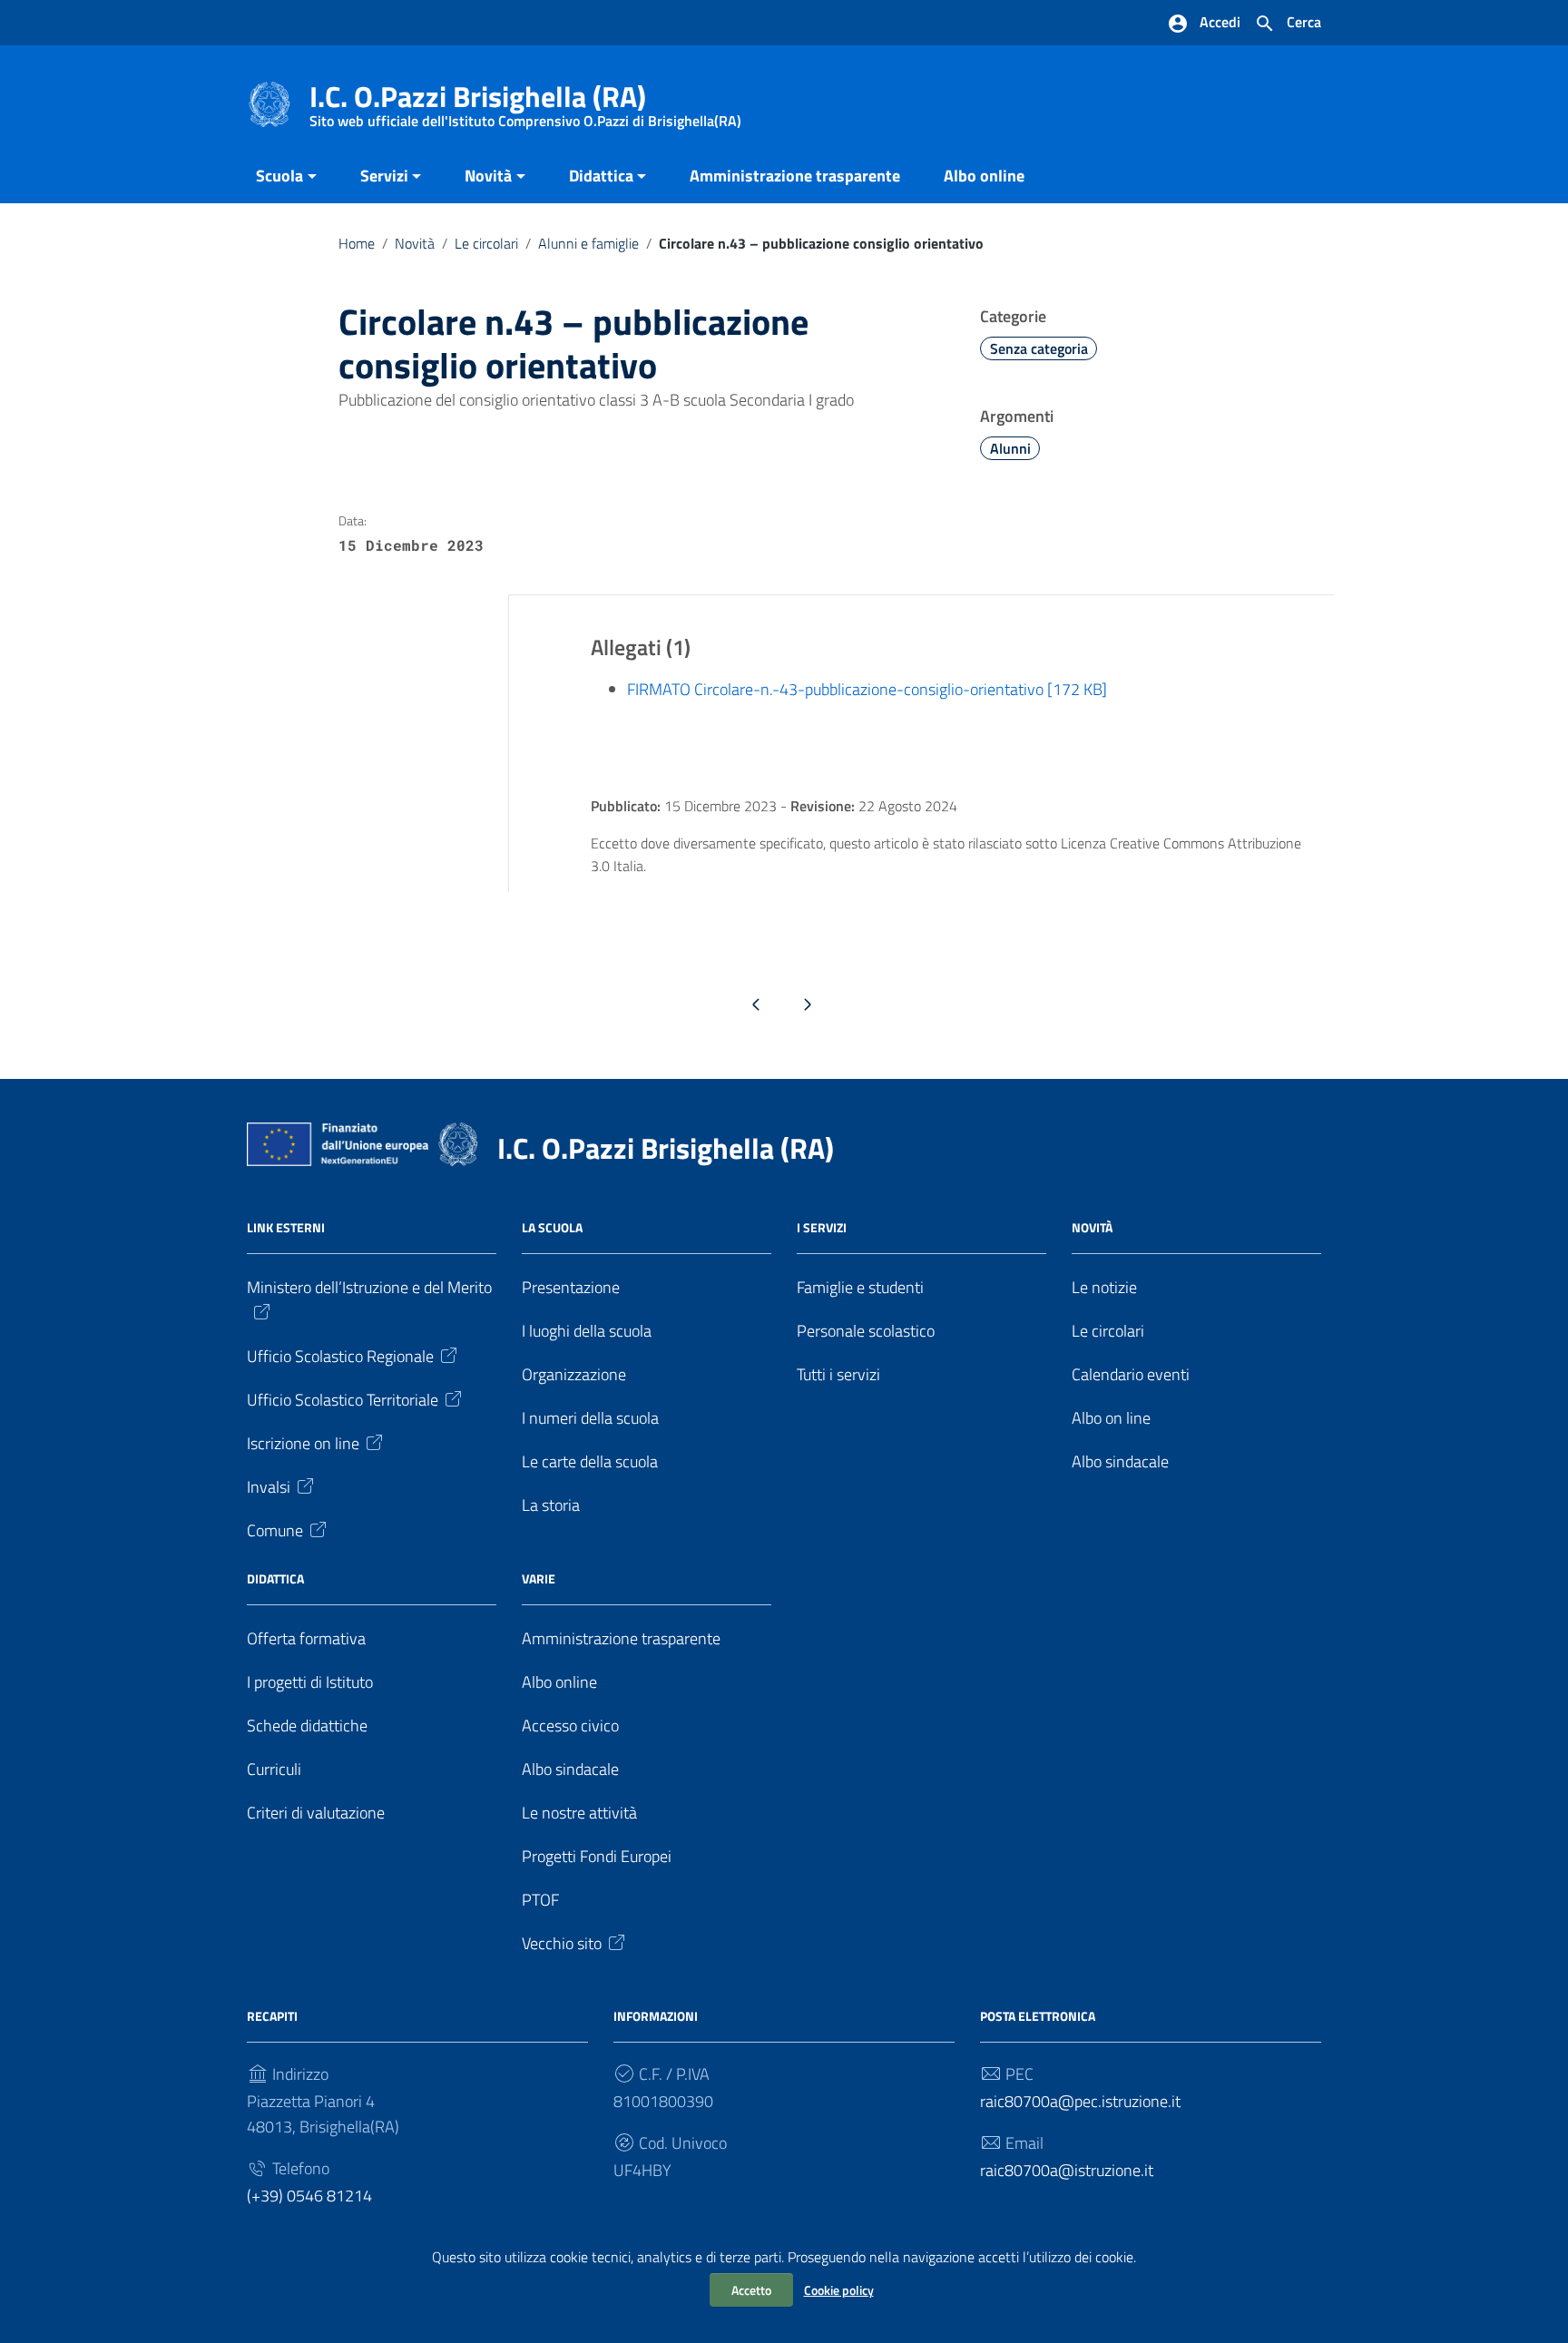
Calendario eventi (1131, 1374)
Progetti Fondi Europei (597, 1856)
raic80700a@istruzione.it (1067, 2170)
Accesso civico (570, 1725)
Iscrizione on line (303, 1443)
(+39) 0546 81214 (309, 2196)
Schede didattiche (307, 1725)
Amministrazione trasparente (795, 176)
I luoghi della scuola (587, 1331)
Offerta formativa (306, 1638)
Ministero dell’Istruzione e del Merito (369, 1287)
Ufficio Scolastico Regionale (340, 1356)
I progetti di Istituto (310, 1682)
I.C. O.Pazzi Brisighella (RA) (525, 100)
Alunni (1010, 448)
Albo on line (1111, 1418)
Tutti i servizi (838, 1374)
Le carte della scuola (590, 1461)
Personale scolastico (866, 1331)
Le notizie (1104, 1287)
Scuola (279, 176)
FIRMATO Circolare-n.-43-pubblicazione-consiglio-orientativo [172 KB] (867, 689)
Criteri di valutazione (316, 1813)
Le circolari (486, 243)
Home (357, 243)
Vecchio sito (562, 1943)
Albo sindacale (1120, 1461)
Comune (275, 1530)
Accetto (751, 2290)
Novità (488, 176)
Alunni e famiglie (588, 243)
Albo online (984, 176)
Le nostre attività (579, 1813)
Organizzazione (574, 1374)
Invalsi (269, 1487)
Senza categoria (1039, 348)
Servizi (384, 176)
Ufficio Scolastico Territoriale (343, 1400)
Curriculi (274, 1769)
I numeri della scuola (590, 1418)
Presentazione (571, 1287)
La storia (551, 1505)
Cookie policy (839, 2290)
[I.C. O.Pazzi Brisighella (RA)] (269, 103)
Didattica (601, 176)
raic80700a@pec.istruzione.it (1080, 2101)
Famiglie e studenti (860, 1287)
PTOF (540, 1900)
